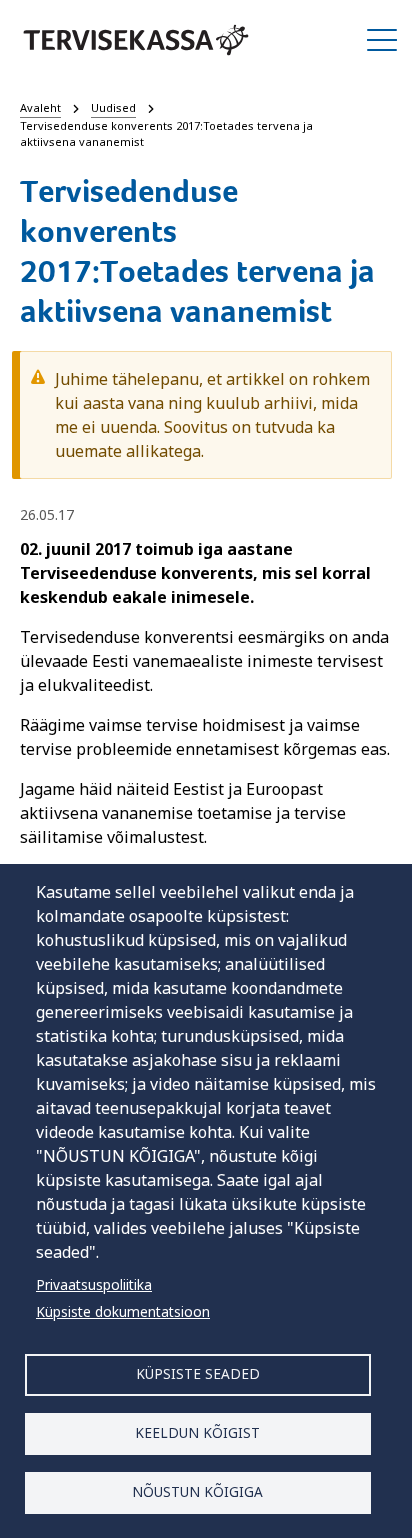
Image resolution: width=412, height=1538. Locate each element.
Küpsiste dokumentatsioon (123, 1311)
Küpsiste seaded (198, 1373)
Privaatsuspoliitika (94, 1284)
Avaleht (40, 107)
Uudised (113, 107)
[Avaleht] (136, 40)
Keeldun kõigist (197, 1432)
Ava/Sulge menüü (382, 40)
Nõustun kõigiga (197, 1491)
